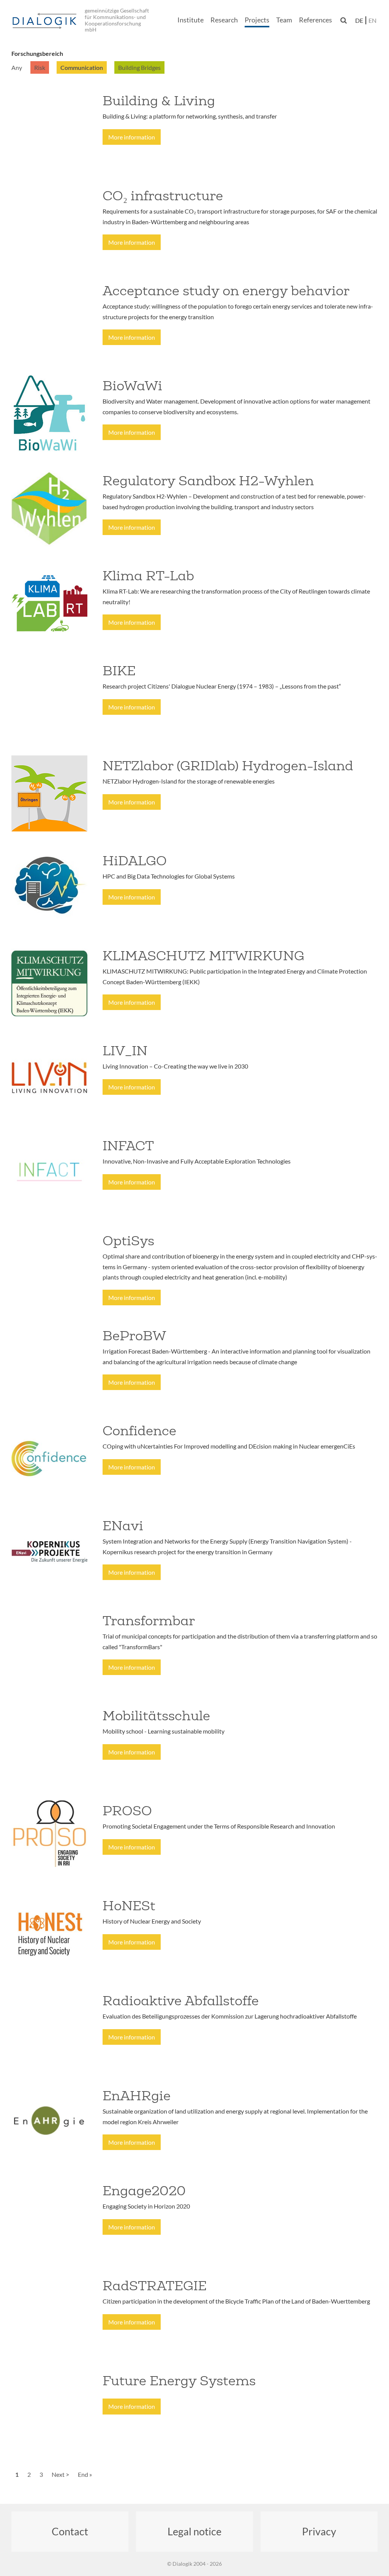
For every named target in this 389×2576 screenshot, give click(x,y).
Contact (70, 2531)
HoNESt (129, 1906)
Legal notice (194, 2531)
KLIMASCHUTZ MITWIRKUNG (203, 956)
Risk (40, 67)
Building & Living (159, 101)
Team (284, 20)
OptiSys (128, 1241)
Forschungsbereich (37, 53)
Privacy (319, 2531)
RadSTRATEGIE (155, 2286)
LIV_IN (125, 1051)
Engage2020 (144, 2191)
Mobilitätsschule (156, 1716)
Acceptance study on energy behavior (226, 291)
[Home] (46, 21)
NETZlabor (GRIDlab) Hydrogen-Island (228, 766)
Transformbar (149, 1621)
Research (224, 20)
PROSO (127, 1811)
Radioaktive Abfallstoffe (181, 2001)
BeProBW (134, 1336)
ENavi (123, 1526)
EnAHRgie (137, 2096)
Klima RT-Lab (148, 576)
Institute (191, 20)
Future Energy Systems (179, 2381)
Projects (257, 20)
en (372, 20)
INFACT (128, 1146)
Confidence (139, 1431)
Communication (82, 67)
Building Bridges (139, 67)
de (359, 20)
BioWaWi (132, 386)
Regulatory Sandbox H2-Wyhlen (208, 481)
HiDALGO (135, 861)
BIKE (119, 671)
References (315, 20)
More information (132, 137)
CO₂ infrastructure (163, 196)
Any (17, 67)
